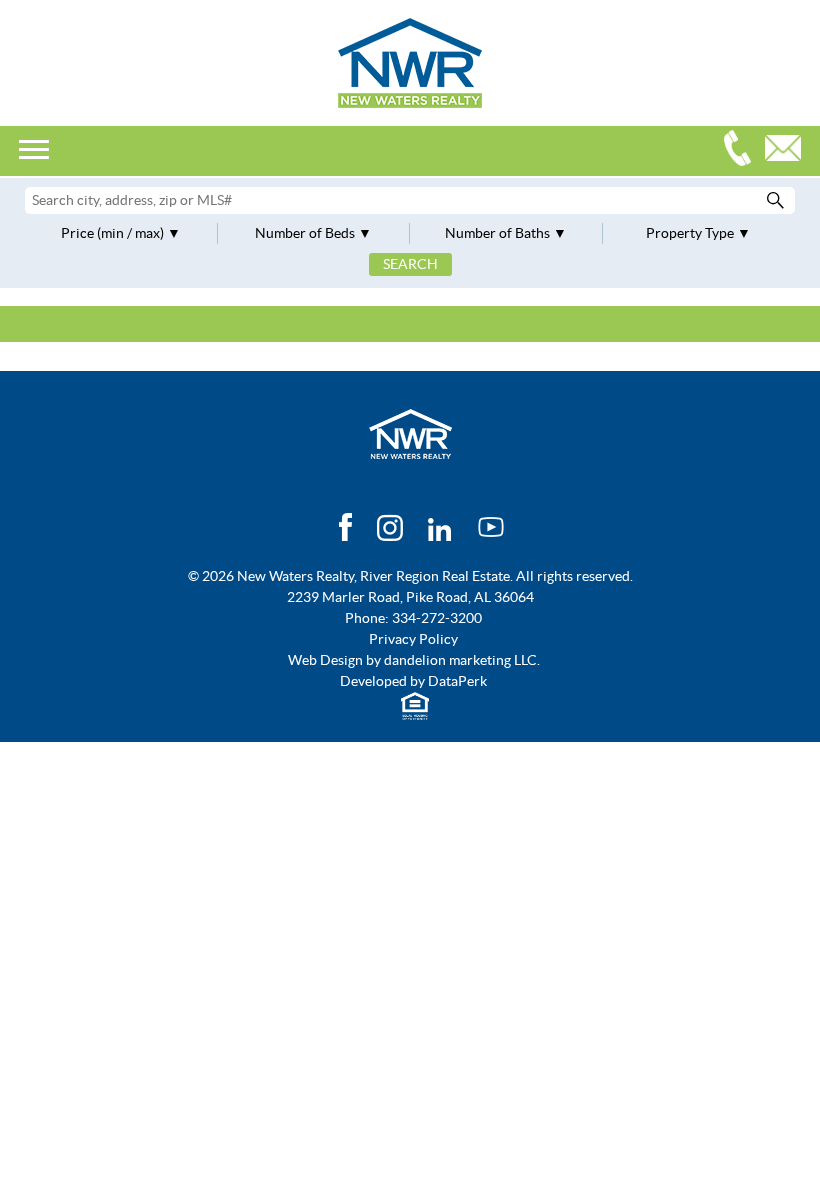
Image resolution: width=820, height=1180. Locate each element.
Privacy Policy (413, 639)
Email (788, 150)
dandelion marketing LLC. (462, 660)
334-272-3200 (742, 150)
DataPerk (457, 681)
